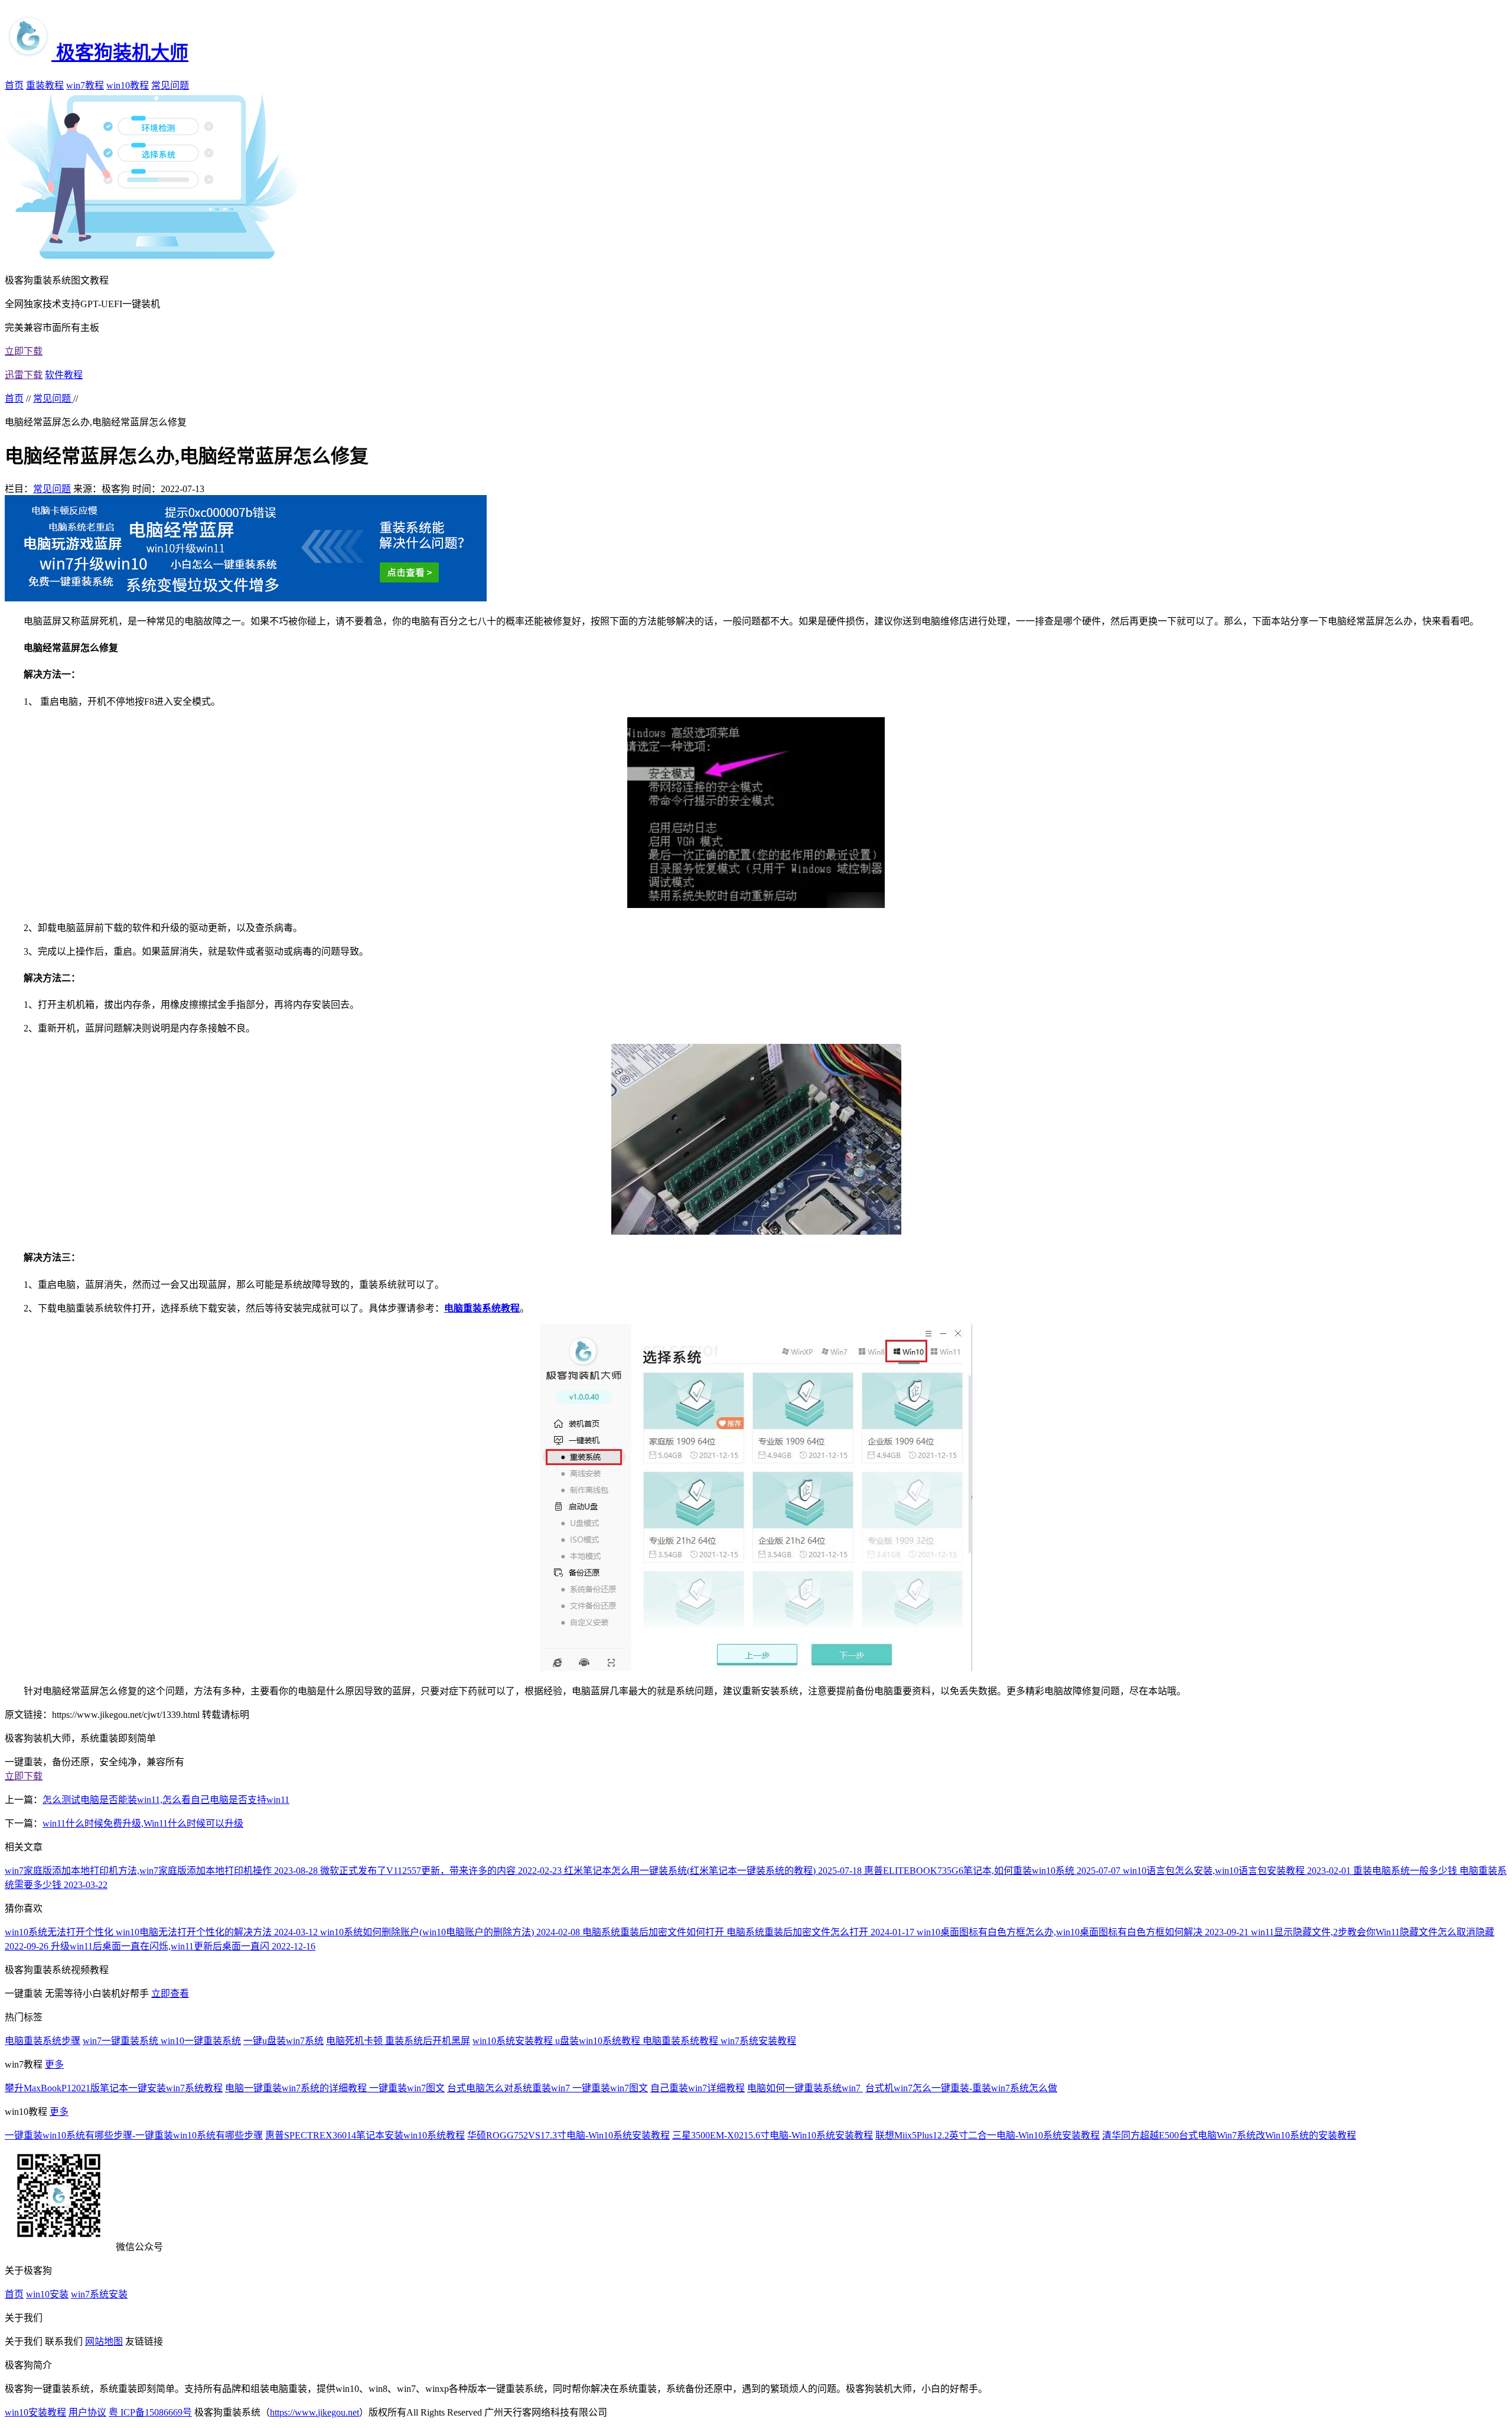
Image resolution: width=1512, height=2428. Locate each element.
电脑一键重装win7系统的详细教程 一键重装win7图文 (335, 2088)
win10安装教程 (35, 2412)
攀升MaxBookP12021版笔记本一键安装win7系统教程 (114, 2088)
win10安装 (47, 2294)
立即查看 (170, 1994)
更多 (54, 2064)
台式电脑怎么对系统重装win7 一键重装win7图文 (548, 2088)
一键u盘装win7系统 (283, 2041)
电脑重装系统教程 (682, 2041)
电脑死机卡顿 (356, 2041)
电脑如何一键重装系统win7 (805, 2088)
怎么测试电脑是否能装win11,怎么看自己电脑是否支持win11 (166, 1800)
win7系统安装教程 (758, 2041)
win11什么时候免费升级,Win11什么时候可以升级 (143, 1823)
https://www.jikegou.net (315, 2412)
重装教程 (45, 85)
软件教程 (64, 375)
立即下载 (24, 351)
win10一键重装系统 (201, 2041)
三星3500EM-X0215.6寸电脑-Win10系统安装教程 (773, 2135)
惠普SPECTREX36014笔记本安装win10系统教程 (365, 2135)
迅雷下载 (24, 375)
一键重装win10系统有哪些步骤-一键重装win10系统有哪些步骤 (134, 2135)
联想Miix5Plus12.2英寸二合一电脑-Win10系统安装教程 (988, 2135)
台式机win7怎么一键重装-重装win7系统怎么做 (961, 2088)
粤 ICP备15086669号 (150, 2412)
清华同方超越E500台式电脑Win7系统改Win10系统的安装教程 (1229, 2135)
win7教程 (85, 85)
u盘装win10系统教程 (599, 2041)
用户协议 (87, 2412)
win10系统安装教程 (514, 2041)
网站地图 (104, 2341)
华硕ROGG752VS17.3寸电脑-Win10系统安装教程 (568, 2135)
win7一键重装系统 (122, 2041)
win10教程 (128, 85)
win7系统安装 (99, 2294)
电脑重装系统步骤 (43, 2041)
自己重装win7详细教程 (698, 2088)
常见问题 (170, 85)
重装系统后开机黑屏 (428, 2041)
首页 (14, 85)
